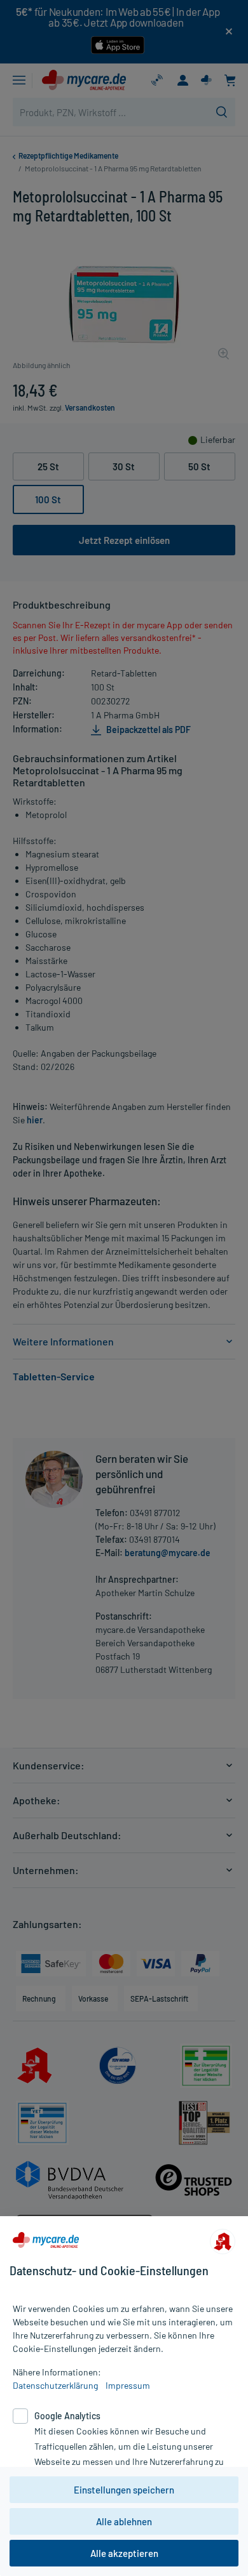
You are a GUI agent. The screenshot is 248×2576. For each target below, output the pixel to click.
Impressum (128, 2385)
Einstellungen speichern (124, 2490)
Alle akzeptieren (124, 2553)
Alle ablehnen (124, 2521)
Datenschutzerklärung (55, 2385)
